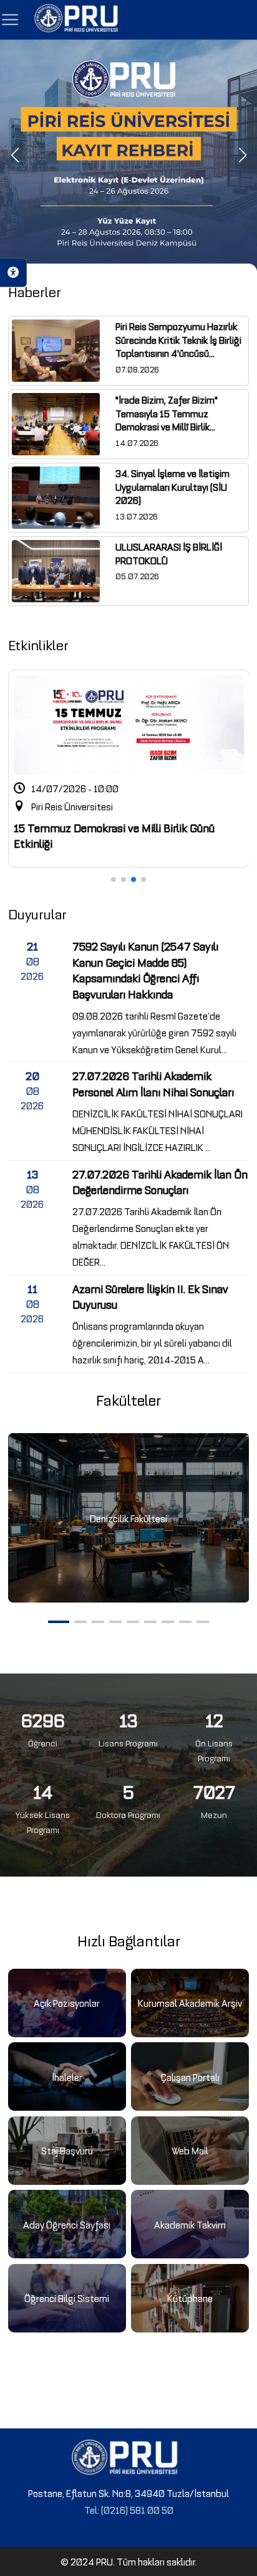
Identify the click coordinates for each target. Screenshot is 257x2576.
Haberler (35, 291)
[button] (15, 155)
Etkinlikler (38, 644)
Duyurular (37, 913)
